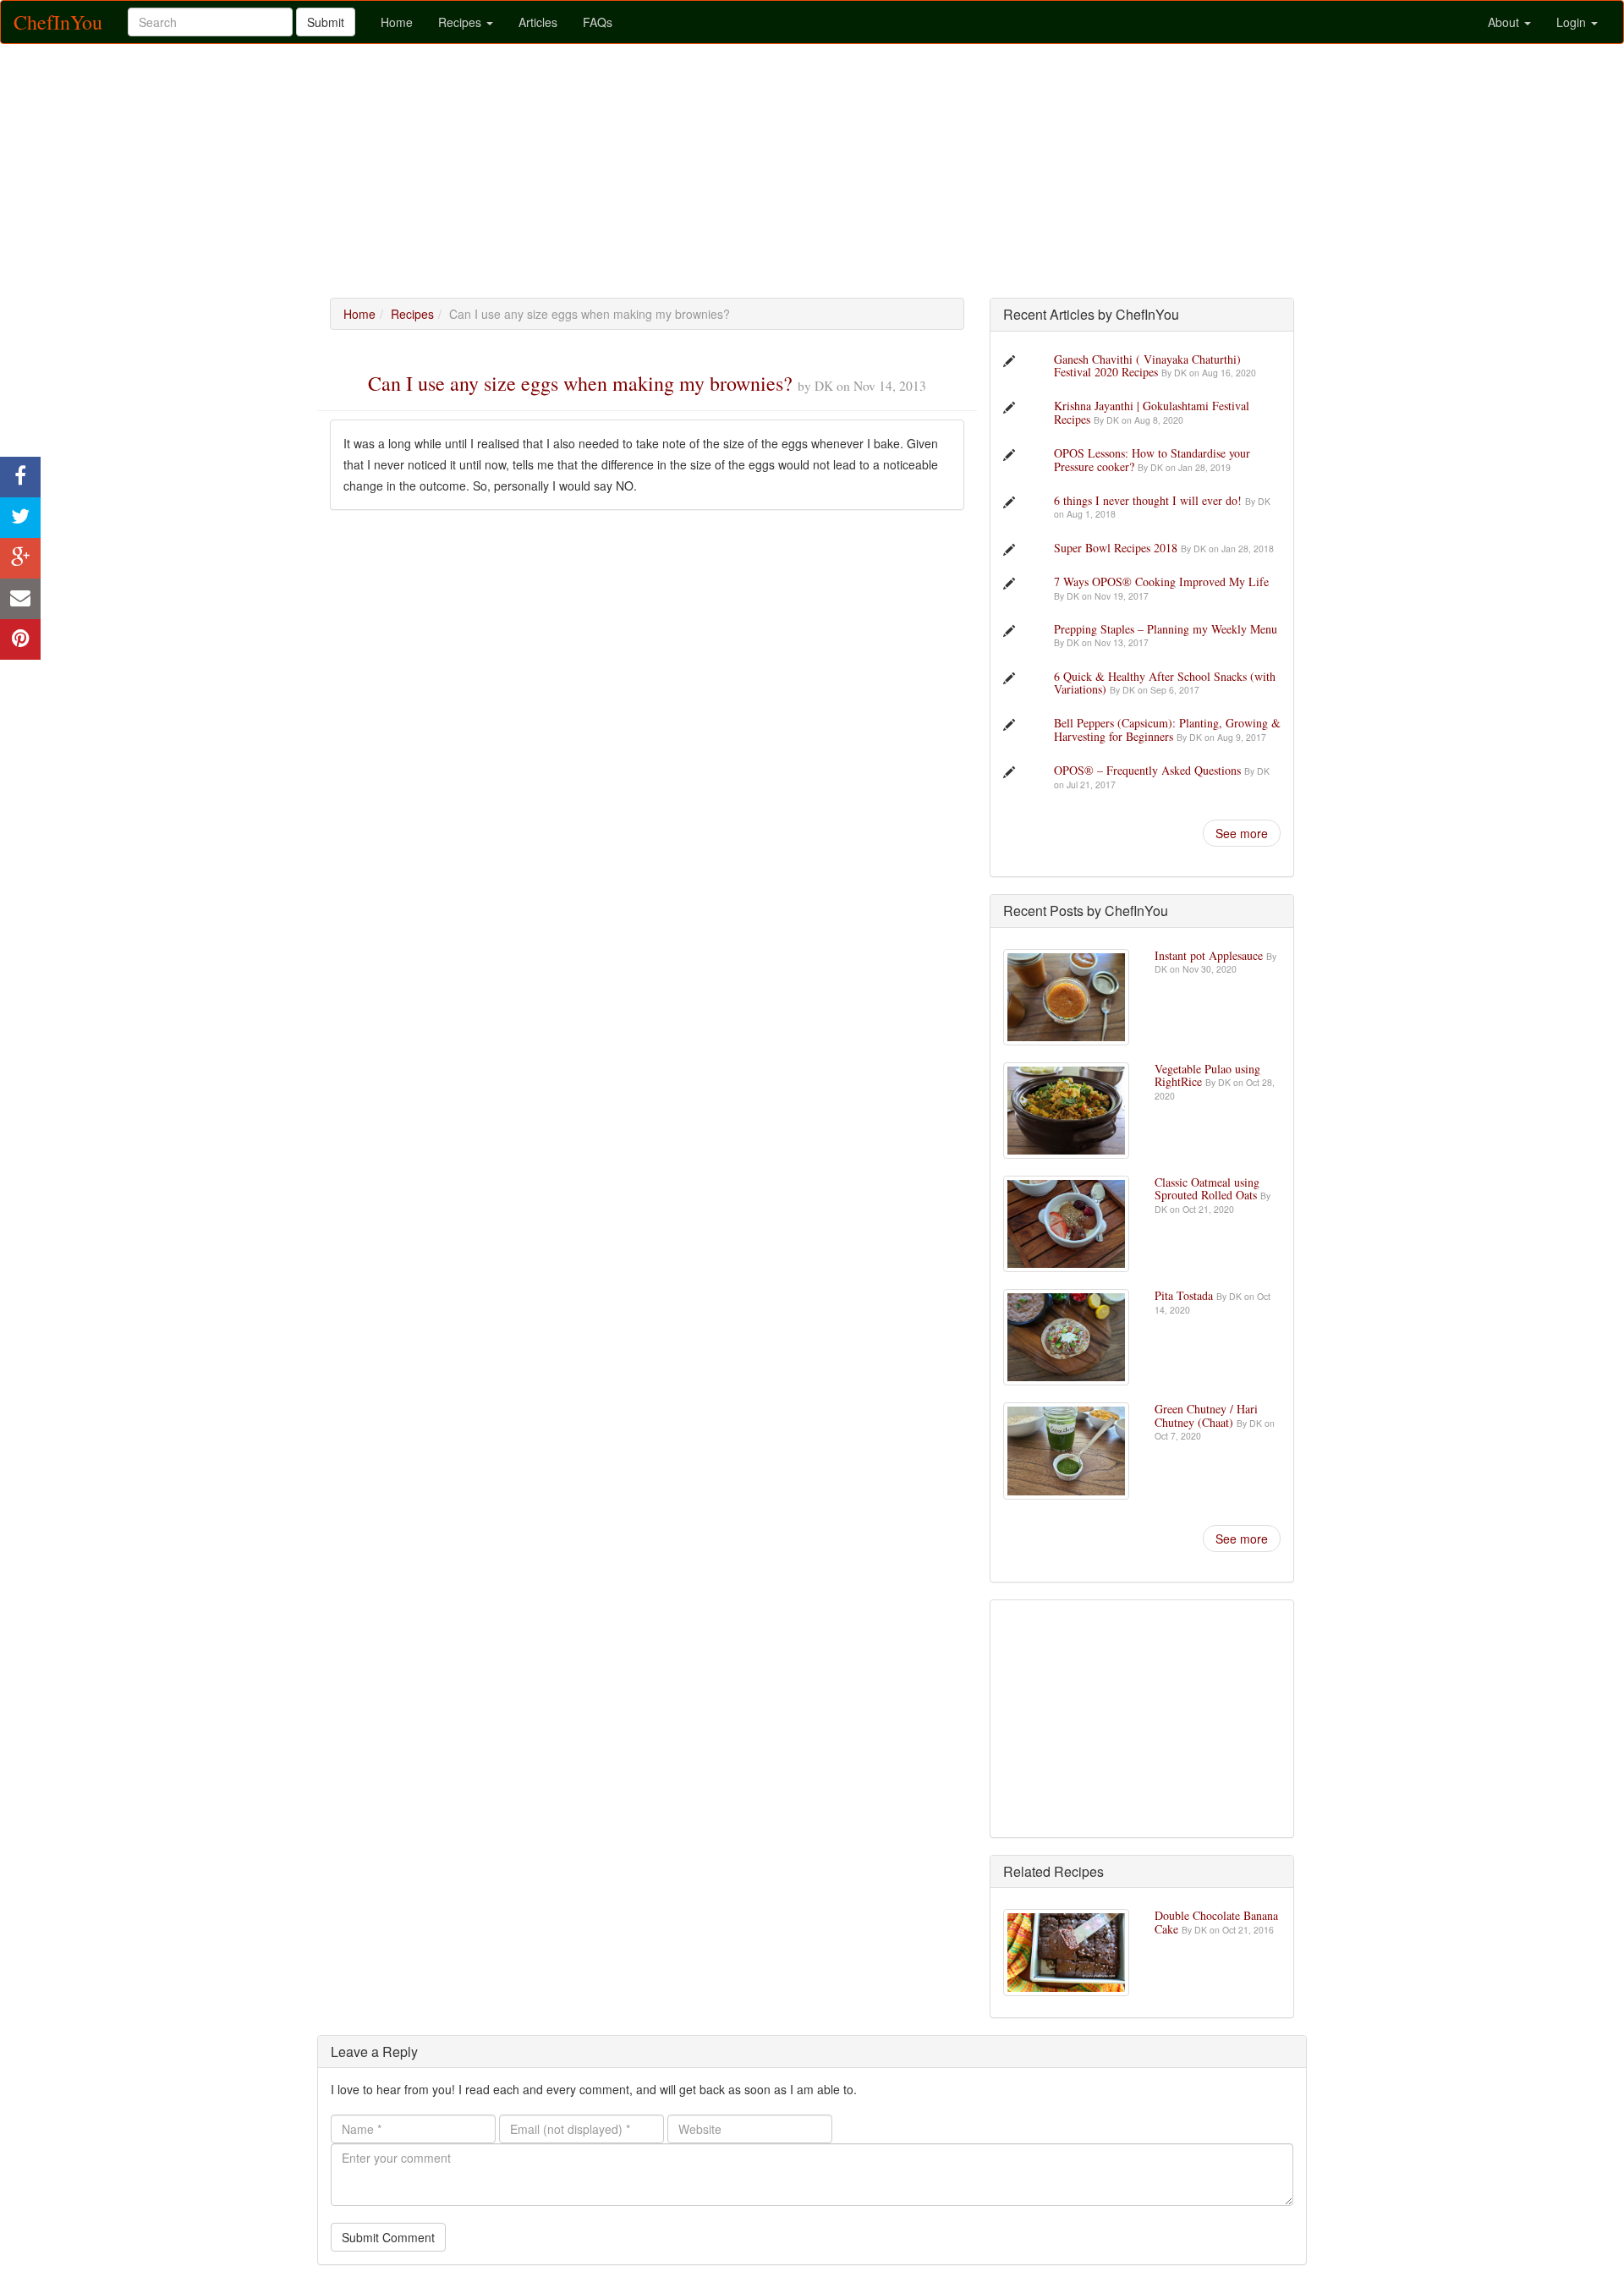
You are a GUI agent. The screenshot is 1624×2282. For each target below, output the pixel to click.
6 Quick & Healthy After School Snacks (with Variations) (1165, 683)
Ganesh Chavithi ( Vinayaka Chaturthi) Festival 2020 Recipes (1147, 365)
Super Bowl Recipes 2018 (1117, 548)
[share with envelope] (20, 599)
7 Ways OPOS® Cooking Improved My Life (1161, 581)
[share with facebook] (20, 477)
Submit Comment (388, 2237)
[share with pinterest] (20, 639)
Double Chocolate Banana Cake (1216, 1922)
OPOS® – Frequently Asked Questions (1149, 770)
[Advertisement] (812, 171)
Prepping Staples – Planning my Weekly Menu (1166, 629)
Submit (326, 22)
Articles (538, 22)
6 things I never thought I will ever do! (1149, 500)
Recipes (461, 22)
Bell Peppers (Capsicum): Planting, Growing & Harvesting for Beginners (1167, 729)
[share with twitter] (20, 518)
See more (1242, 833)
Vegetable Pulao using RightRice (1207, 1075)
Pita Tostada (1185, 1295)
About (1505, 22)
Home (397, 22)
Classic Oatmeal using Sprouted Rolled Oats (1207, 1188)
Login (1573, 22)
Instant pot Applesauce (1210, 955)
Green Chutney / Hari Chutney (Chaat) (1206, 1415)
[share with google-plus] (20, 558)
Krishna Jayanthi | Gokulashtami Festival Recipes (1152, 412)
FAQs (598, 22)
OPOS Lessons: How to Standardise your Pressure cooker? (1152, 459)
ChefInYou (58, 22)
